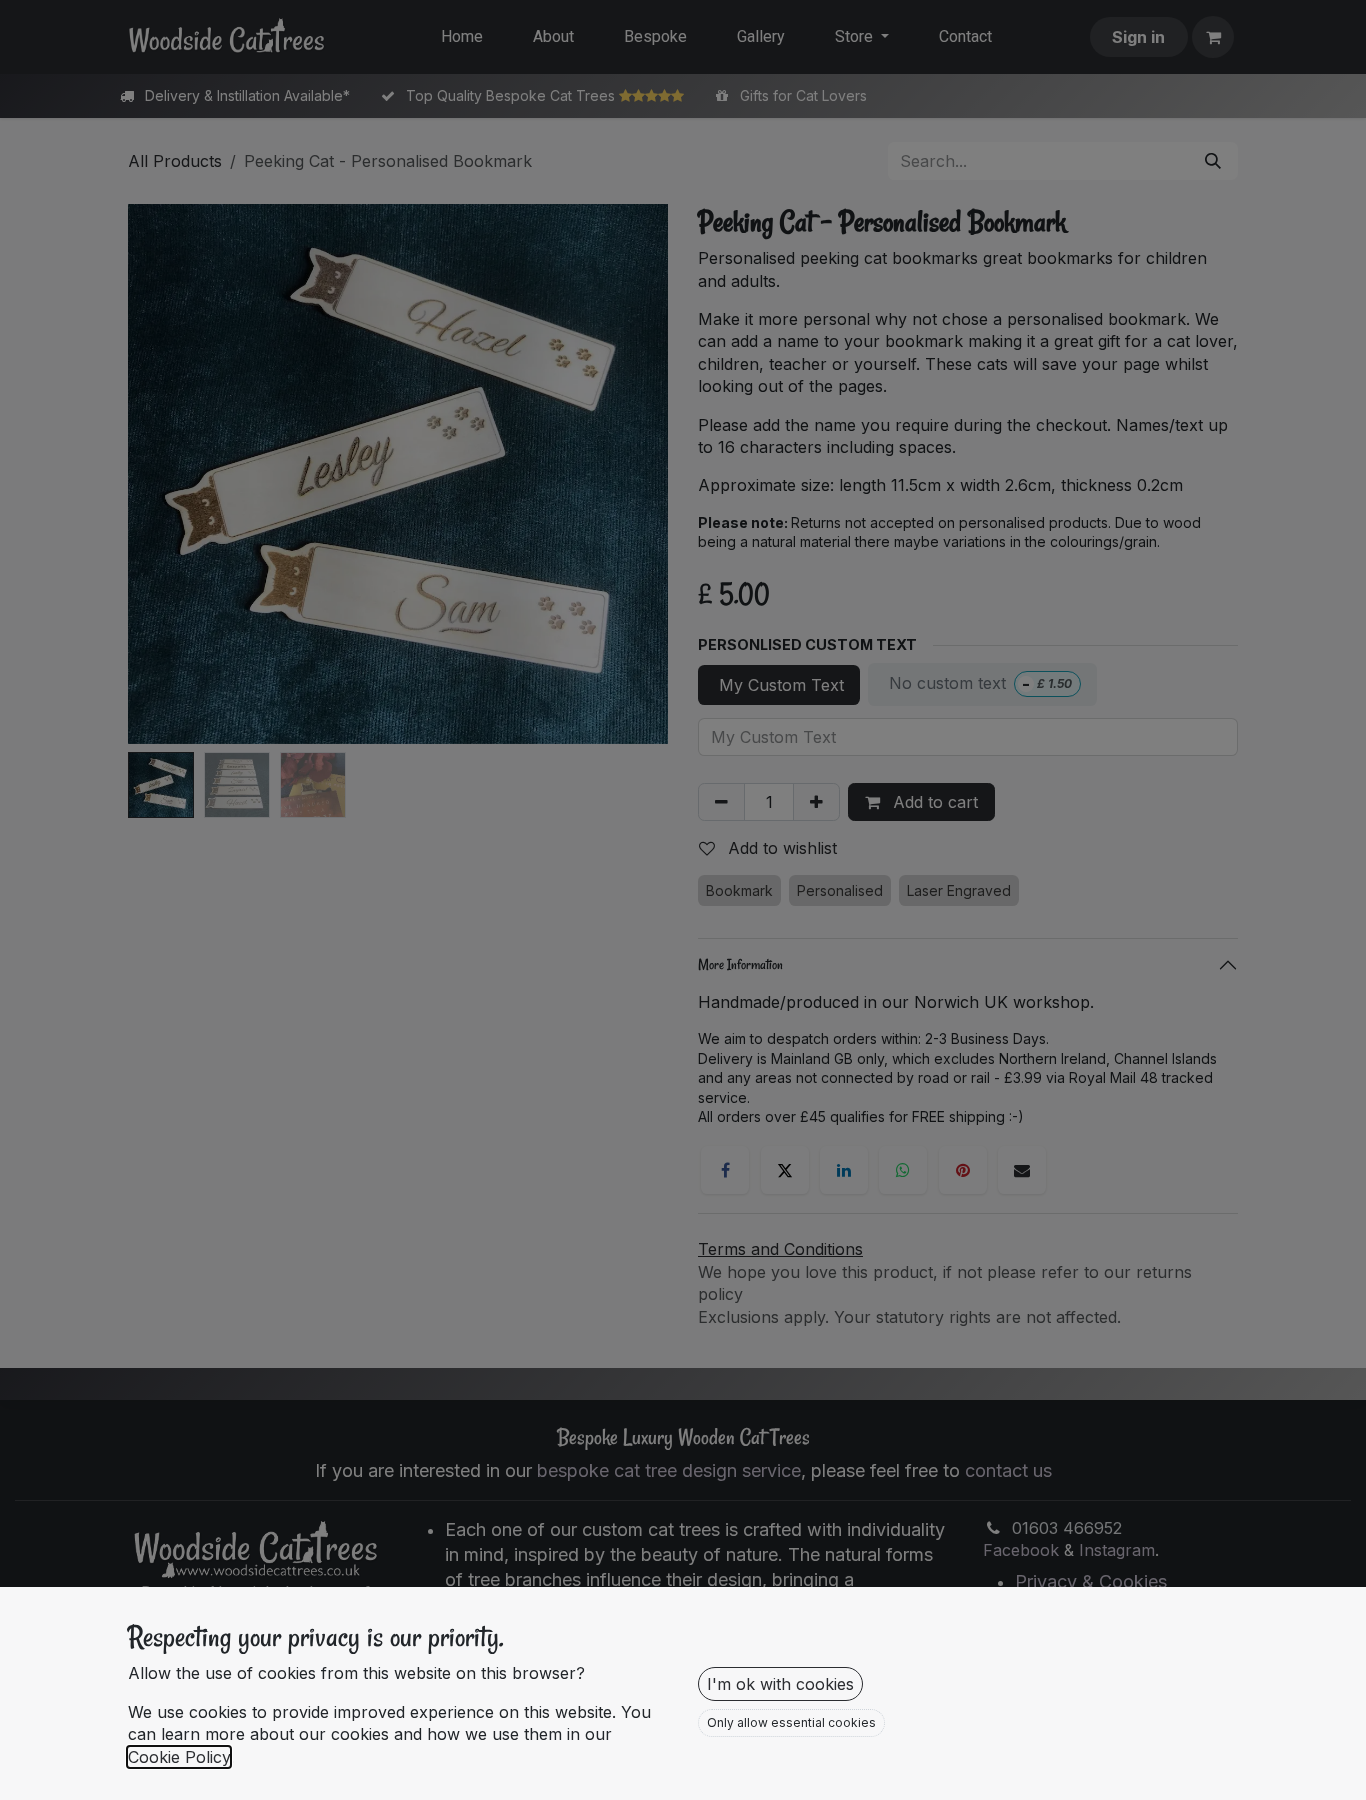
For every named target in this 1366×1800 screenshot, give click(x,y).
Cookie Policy (179, 1757)
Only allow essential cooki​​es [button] (791, 1722)
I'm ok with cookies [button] (780, 1684)
